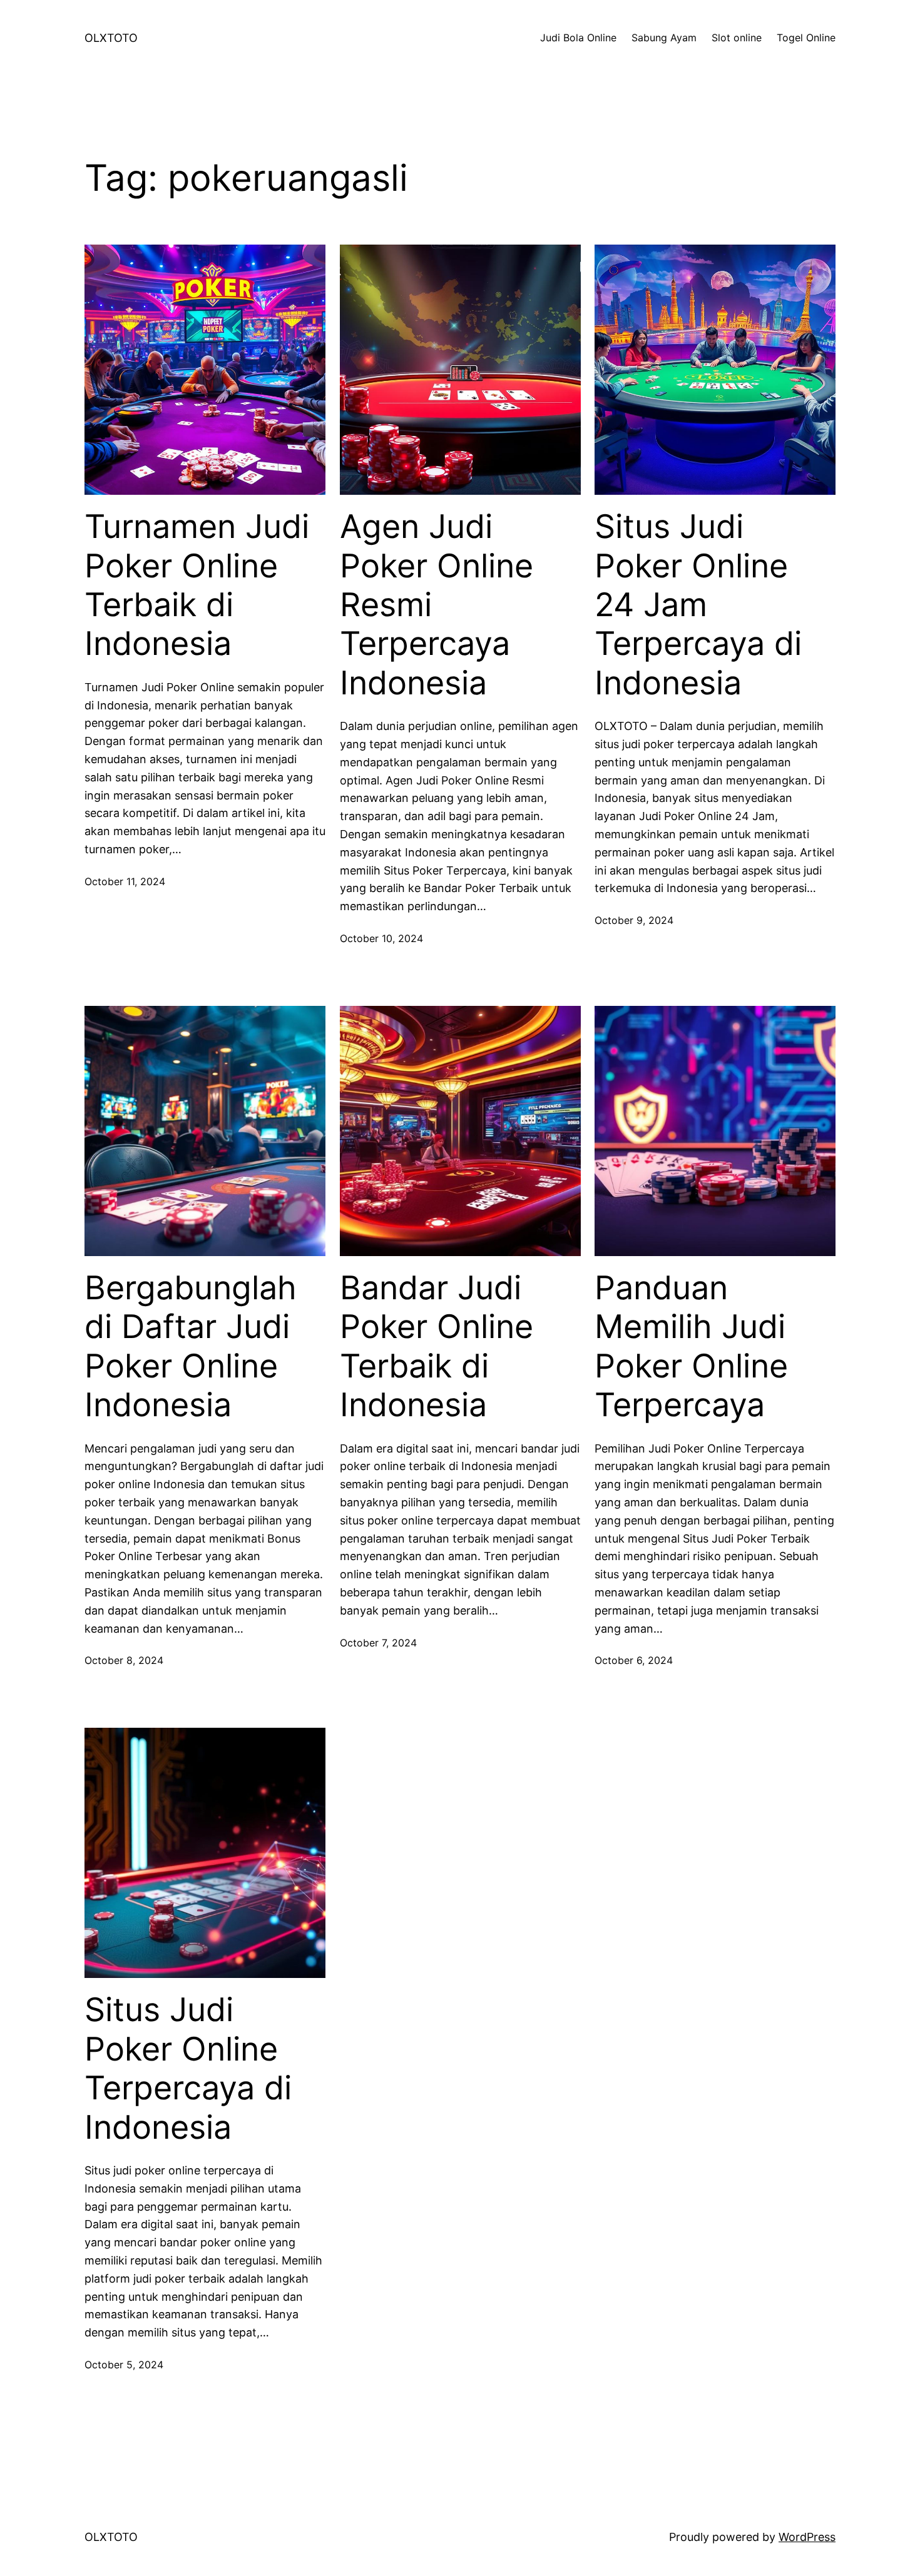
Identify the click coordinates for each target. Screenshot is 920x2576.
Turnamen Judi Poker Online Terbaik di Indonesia (197, 585)
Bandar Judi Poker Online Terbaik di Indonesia (437, 1346)
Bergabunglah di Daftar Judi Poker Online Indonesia (191, 1346)
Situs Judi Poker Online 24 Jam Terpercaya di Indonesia (698, 605)
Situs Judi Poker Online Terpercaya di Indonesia (188, 2068)
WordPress (807, 2537)
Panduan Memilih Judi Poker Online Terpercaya (691, 1346)
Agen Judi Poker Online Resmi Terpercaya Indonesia (437, 605)
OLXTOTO (111, 38)
